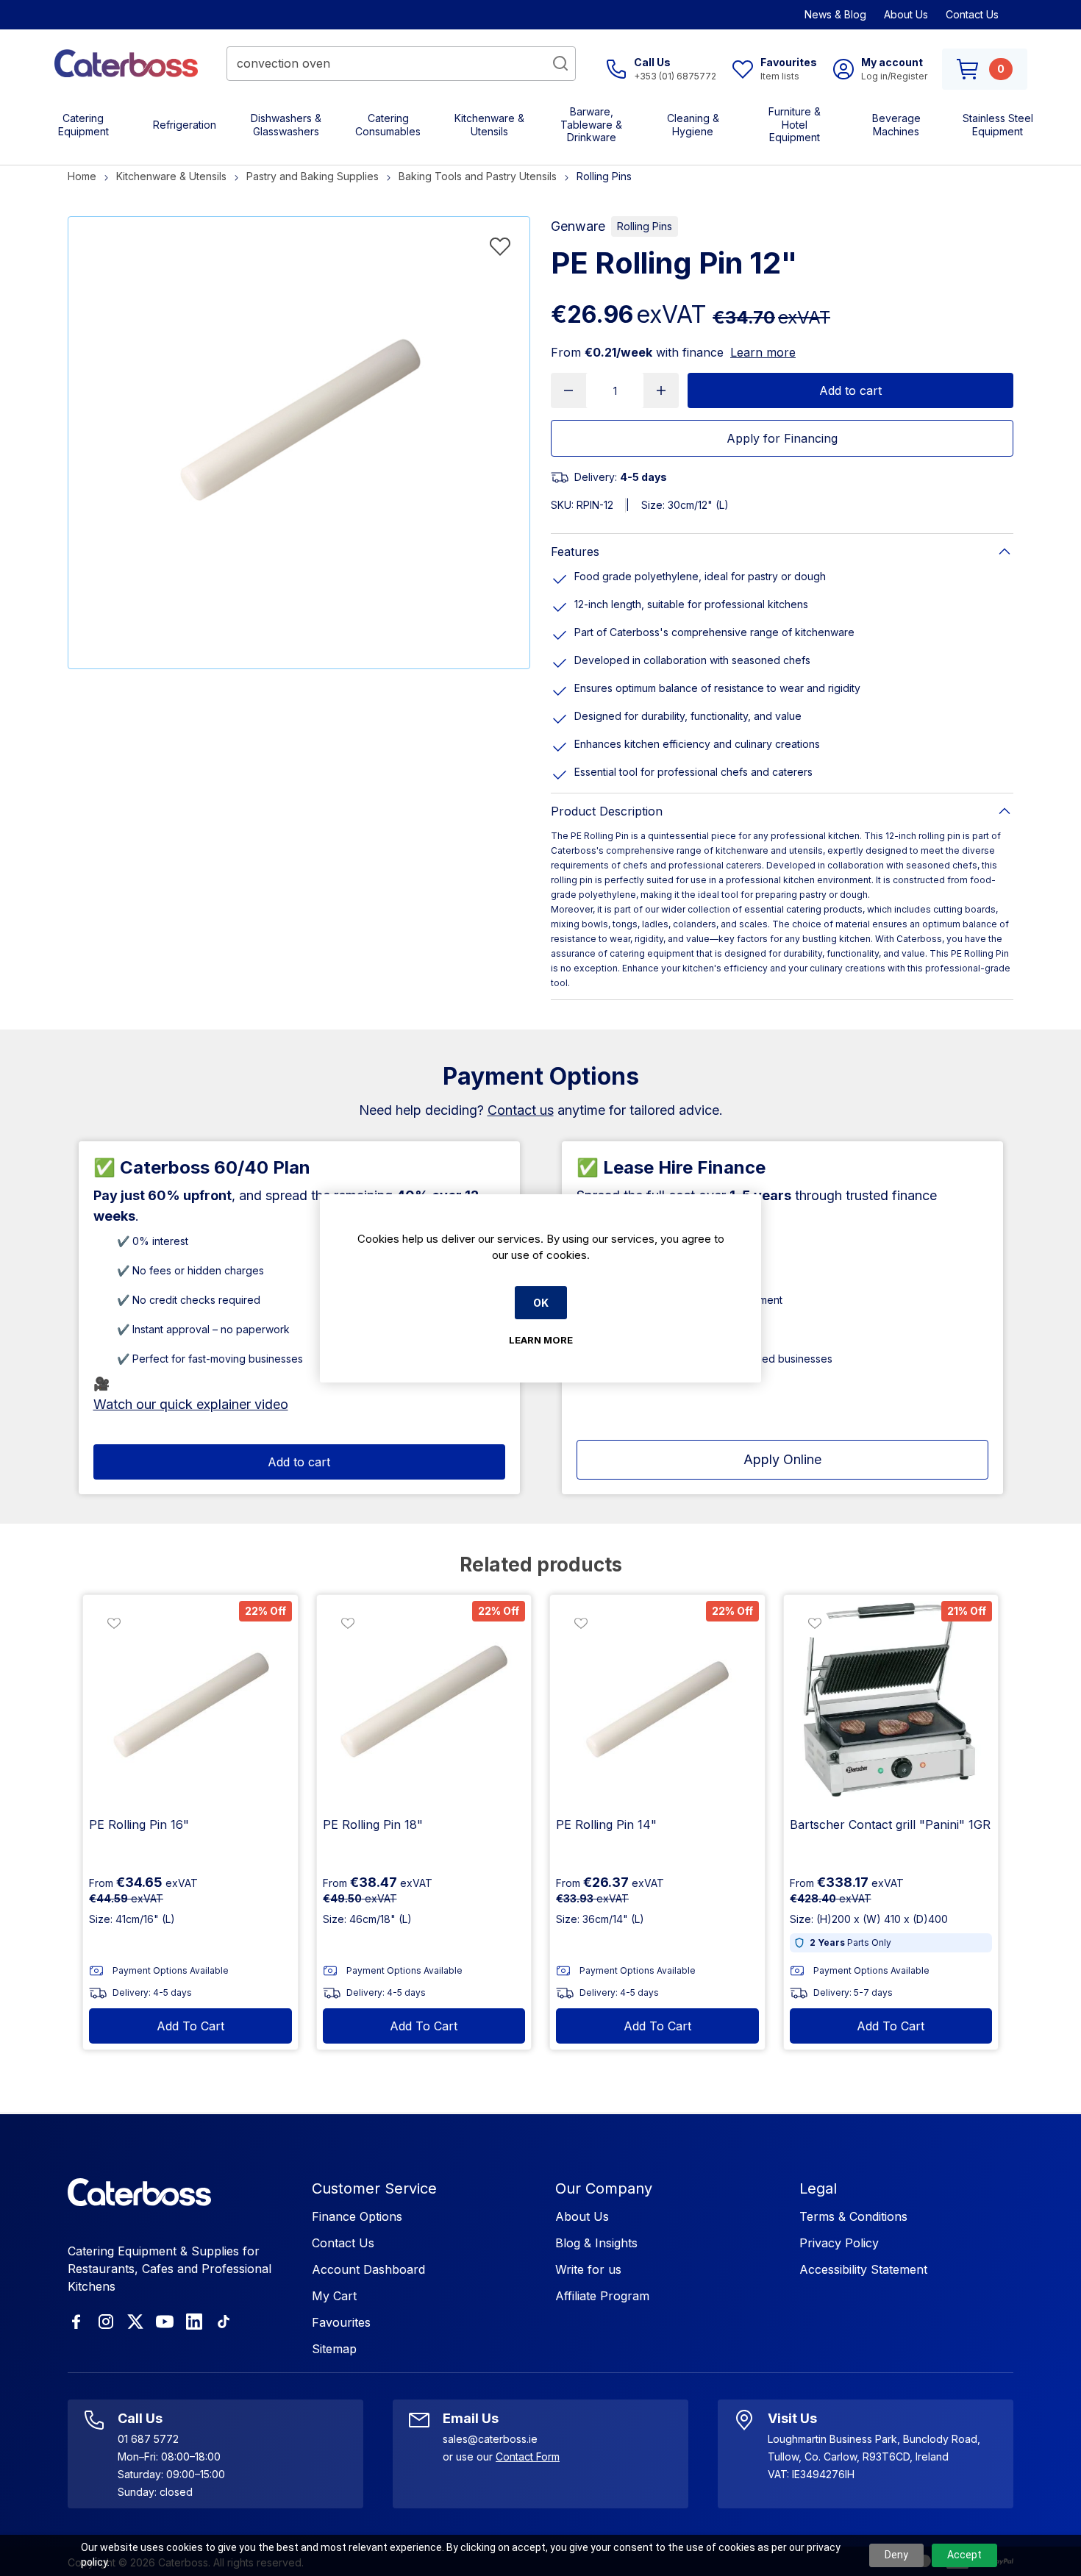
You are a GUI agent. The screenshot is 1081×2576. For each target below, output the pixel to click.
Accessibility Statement (863, 2269)
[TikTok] (224, 2322)
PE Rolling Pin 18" (373, 1824)
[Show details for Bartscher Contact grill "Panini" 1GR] (891, 1702)
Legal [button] (818, 2188)
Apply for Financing (782, 438)
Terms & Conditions (853, 2216)
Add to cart (850, 390)
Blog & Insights (596, 2243)
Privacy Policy (839, 2243)
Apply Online (782, 1459)
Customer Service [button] (374, 2188)
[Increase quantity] (661, 390)
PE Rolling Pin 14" (606, 1824)
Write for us (588, 2269)
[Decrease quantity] (568, 390)
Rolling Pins (645, 226)
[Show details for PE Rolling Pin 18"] (424, 1702)
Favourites (341, 2322)
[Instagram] (106, 2322)
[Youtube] (165, 2322)
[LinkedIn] (194, 2322)
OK (541, 1303)
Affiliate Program (602, 2296)
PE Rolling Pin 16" (139, 1824)
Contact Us (972, 14)
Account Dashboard (368, 2269)
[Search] (560, 63)
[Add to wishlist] (500, 246)
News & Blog (835, 14)
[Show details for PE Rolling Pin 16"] (190, 1702)
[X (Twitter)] (135, 2322)
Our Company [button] (604, 2188)
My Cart (334, 2296)
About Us (906, 14)
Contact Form (528, 2457)
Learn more (763, 352)
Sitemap (334, 2349)
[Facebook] (76, 2322)
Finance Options (357, 2216)
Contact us (521, 1110)
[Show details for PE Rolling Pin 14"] (657, 1702)
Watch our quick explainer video (191, 1404)
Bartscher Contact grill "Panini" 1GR (890, 1824)
